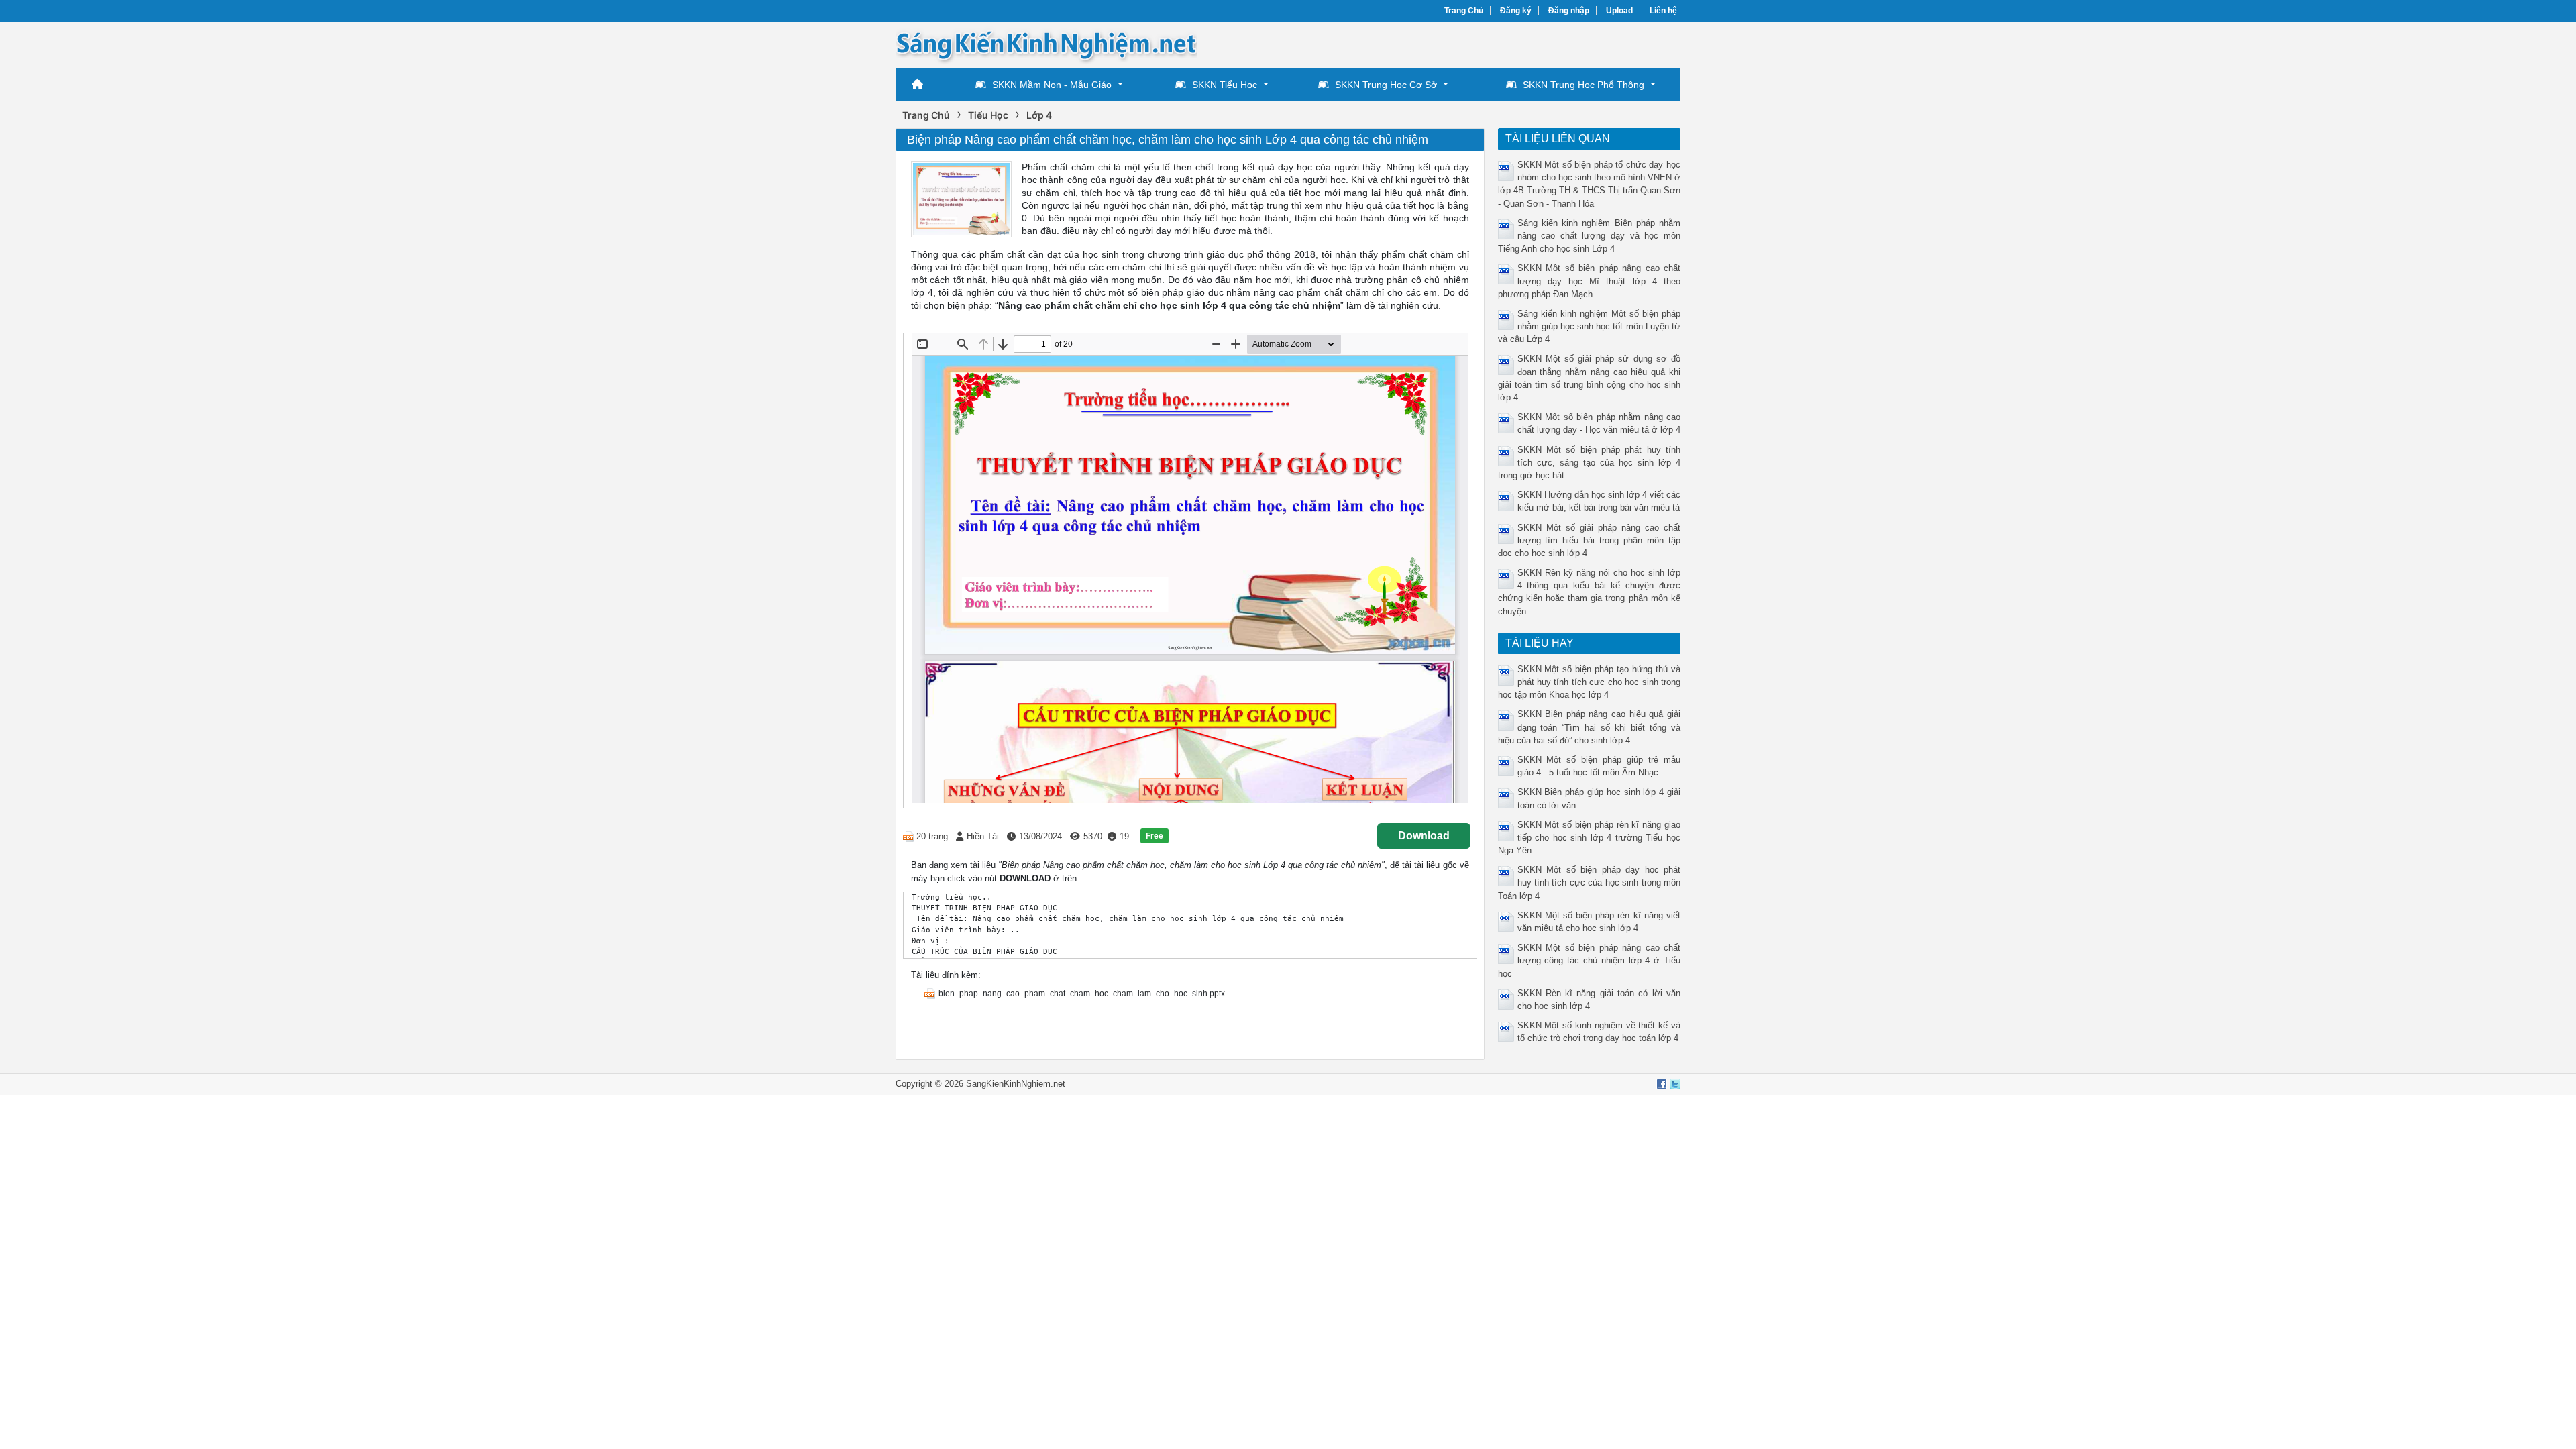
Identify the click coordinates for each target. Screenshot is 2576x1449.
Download (1424, 836)
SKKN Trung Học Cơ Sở (1386, 85)
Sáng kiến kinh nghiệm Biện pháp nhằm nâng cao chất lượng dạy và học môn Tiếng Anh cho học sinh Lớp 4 (1590, 236)
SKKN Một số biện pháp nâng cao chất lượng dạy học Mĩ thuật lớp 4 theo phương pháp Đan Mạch (1590, 281)
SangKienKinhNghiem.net (1016, 1084)
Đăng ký (1516, 11)
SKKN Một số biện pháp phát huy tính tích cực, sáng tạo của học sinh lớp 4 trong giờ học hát (1590, 463)
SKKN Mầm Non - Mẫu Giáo (1052, 85)
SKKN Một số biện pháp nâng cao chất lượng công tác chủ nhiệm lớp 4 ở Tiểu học (1590, 960)
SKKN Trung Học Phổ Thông (1584, 85)
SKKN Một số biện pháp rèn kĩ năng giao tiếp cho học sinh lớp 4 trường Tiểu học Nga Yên (1590, 838)
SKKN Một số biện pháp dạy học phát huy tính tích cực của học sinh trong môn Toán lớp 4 (1590, 882)
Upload (1619, 11)
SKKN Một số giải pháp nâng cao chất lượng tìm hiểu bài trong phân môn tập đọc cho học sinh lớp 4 (1590, 540)
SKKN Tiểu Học (1225, 85)
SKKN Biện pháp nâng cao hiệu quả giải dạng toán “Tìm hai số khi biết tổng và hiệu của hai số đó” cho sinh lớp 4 (1590, 727)
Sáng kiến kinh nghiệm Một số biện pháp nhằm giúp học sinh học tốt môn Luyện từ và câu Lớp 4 (1590, 326)
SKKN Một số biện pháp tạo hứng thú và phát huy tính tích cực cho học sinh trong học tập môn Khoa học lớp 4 (1590, 682)
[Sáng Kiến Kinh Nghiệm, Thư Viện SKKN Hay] (1046, 44)
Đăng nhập (1569, 11)
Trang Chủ (1464, 11)
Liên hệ (1663, 11)
